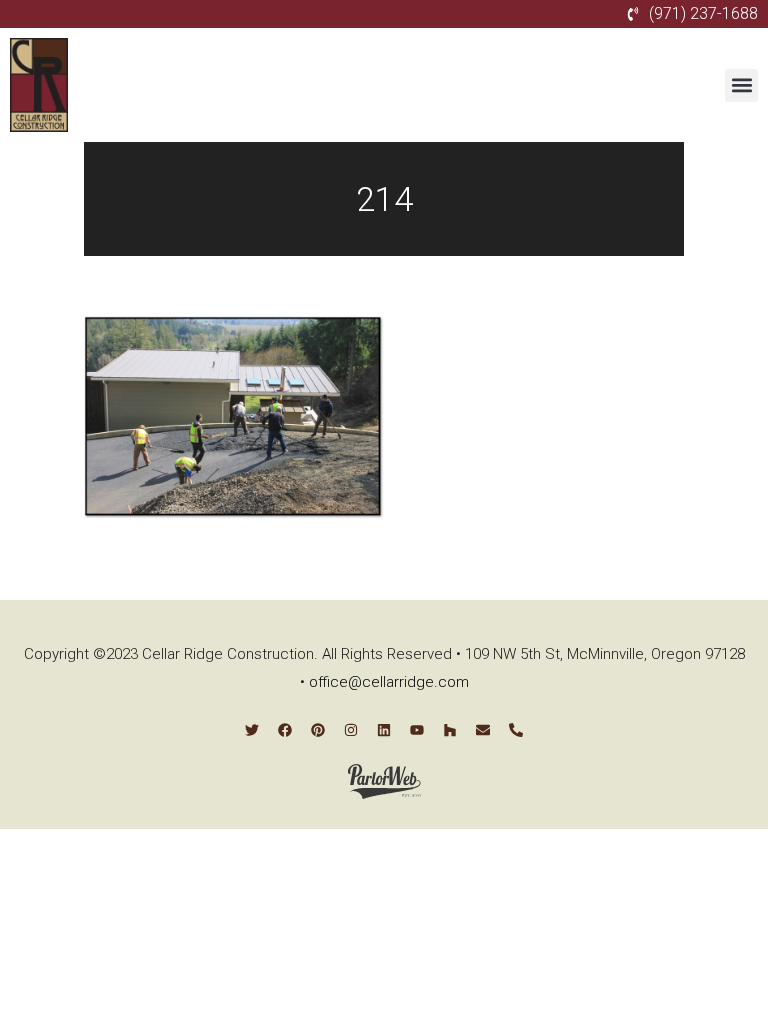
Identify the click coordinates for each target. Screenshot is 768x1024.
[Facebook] (285, 730)
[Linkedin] (384, 730)
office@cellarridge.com (389, 682)
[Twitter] (252, 730)
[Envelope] (483, 730)
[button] (741, 85)
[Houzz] (450, 730)
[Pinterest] (318, 730)
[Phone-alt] (516, 730)
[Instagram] (351, 730)
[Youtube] (417, 730)
